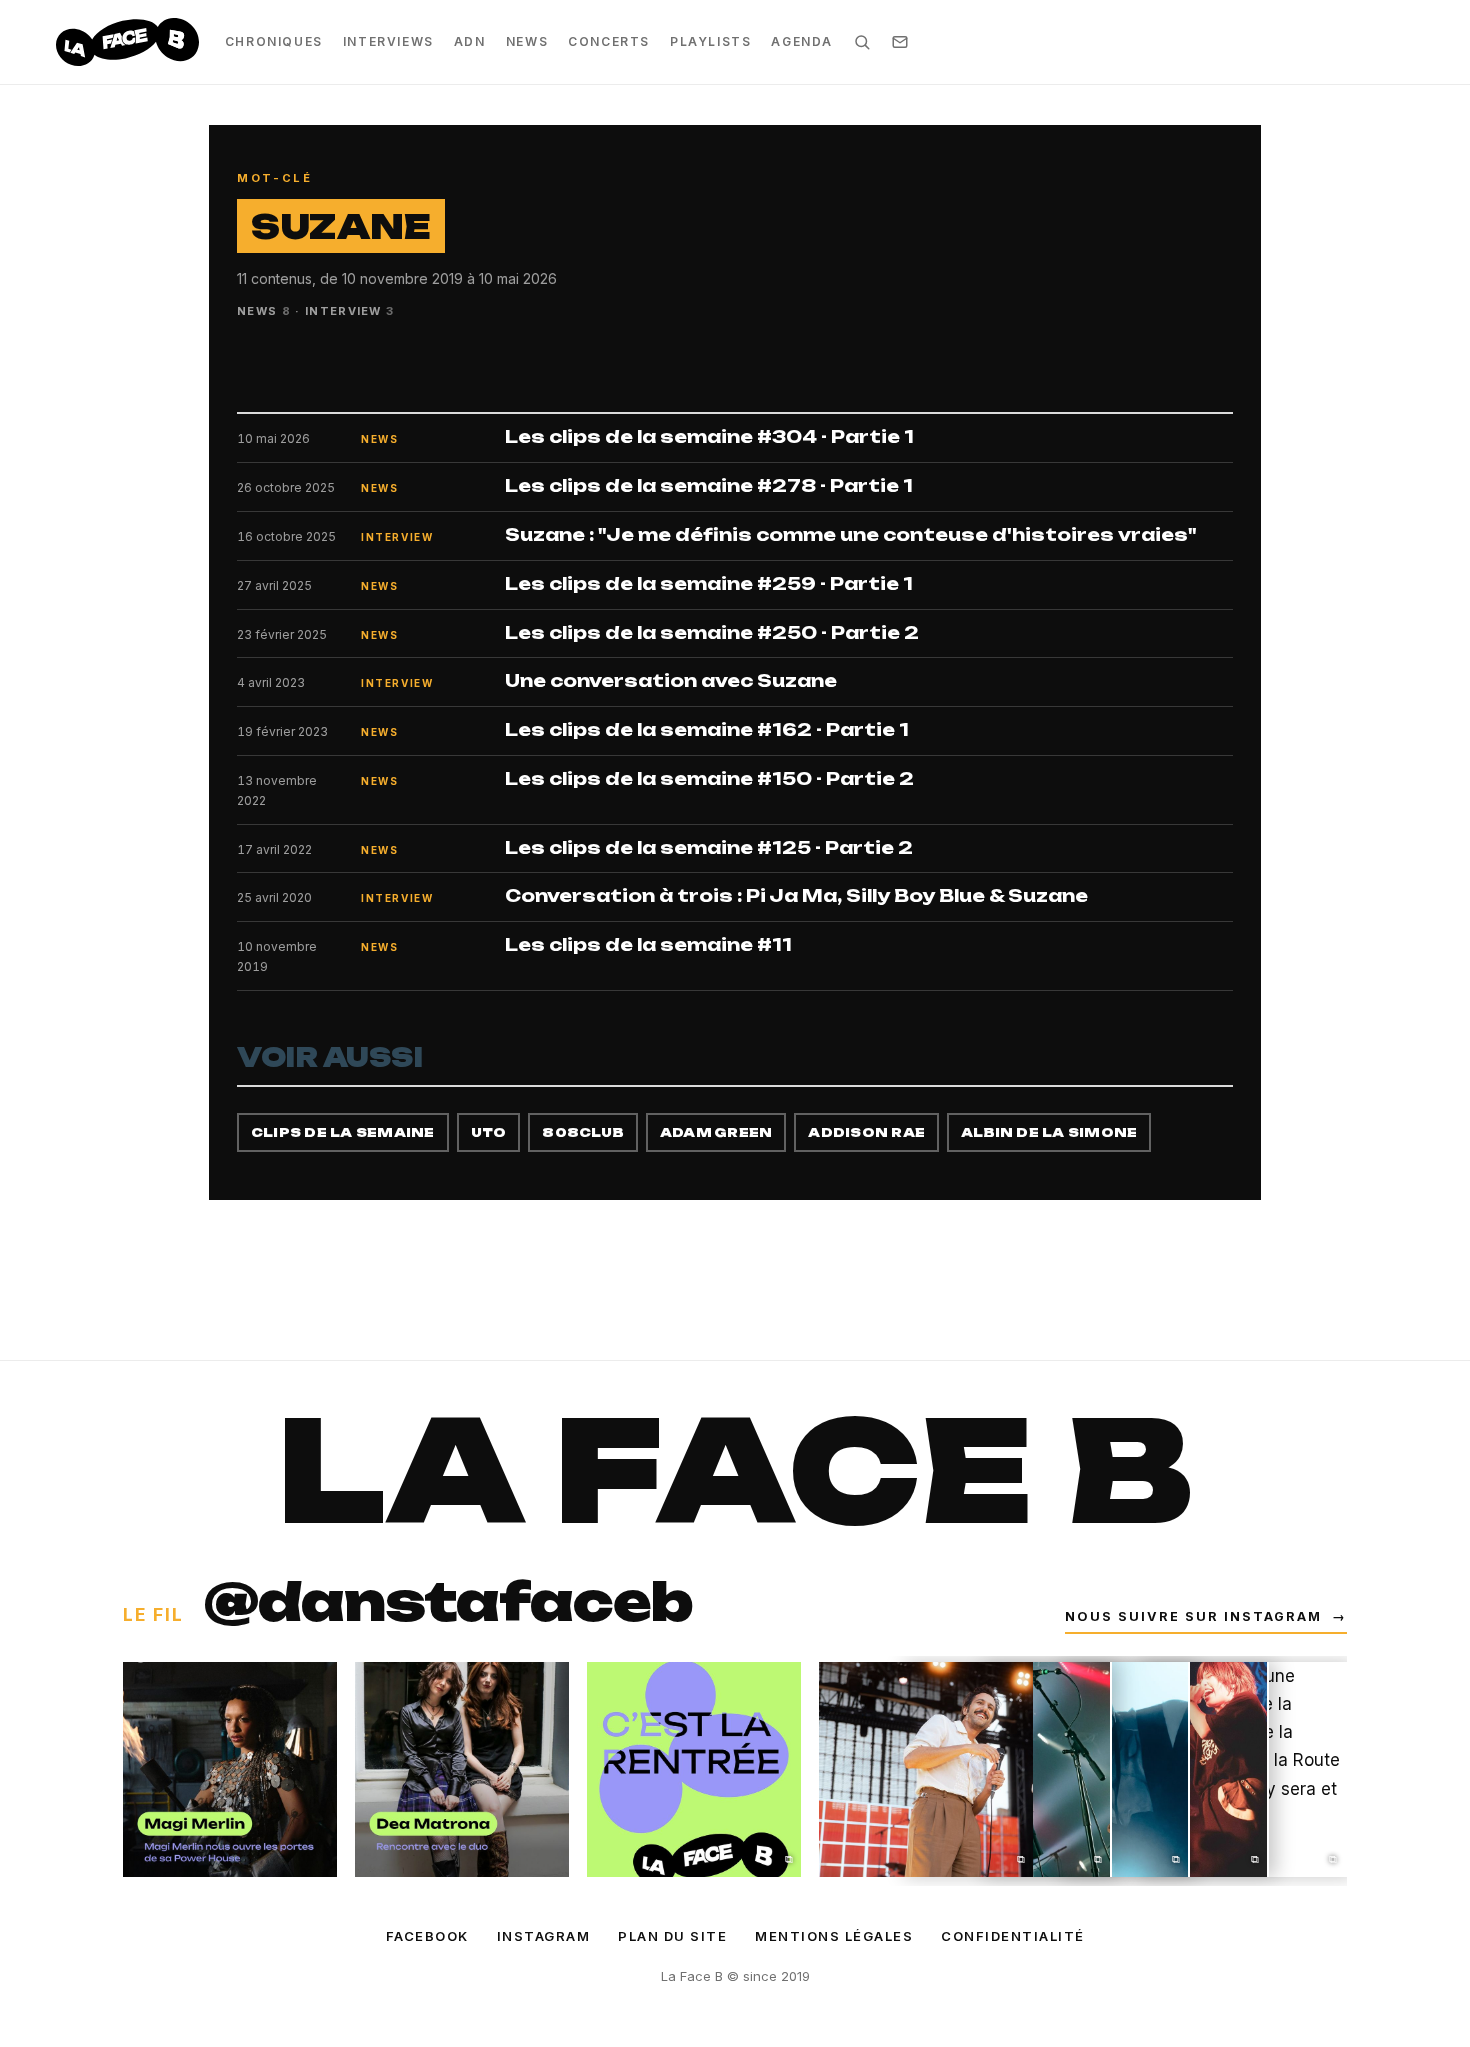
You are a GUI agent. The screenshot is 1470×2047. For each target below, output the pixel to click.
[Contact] (900, 42)
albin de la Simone (1049, 1132)
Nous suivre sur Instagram (1206, 1616)
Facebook (427, 1936)
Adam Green (716, 1132)
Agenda (802, 41)
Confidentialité (1013, 1936)
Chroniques (274, 41)
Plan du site (672, 1936)
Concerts (609, 41)
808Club (583, 1132)
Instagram (544, 1936)
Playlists (710, 41)
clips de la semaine (343, 1132)
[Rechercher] (862, 42)
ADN (470, 41)
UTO (489, 1132)
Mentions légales (834, 1936)
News (527, 41)
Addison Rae (866, 1132)
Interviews (388, 41)
